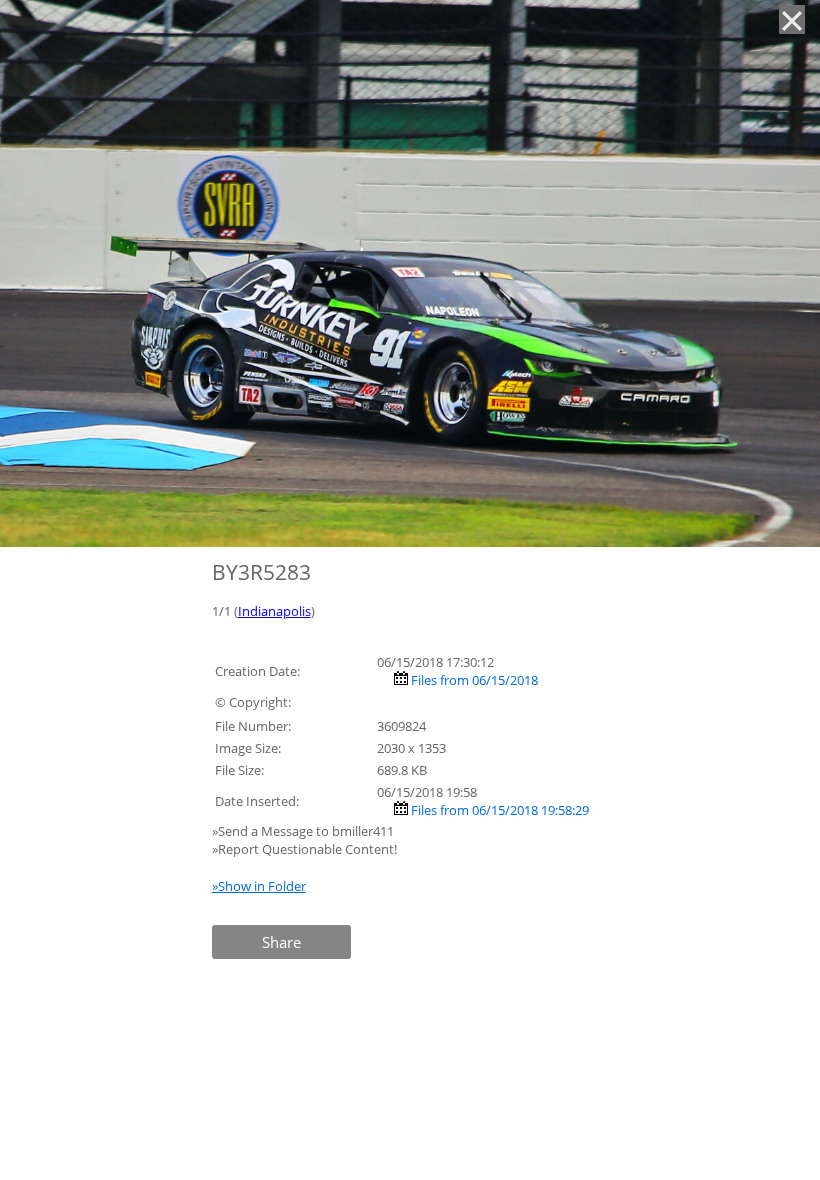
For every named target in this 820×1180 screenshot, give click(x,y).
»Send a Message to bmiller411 (304, 831)
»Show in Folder (259, 886)
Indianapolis (274, 611)
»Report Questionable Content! (304, 849)
